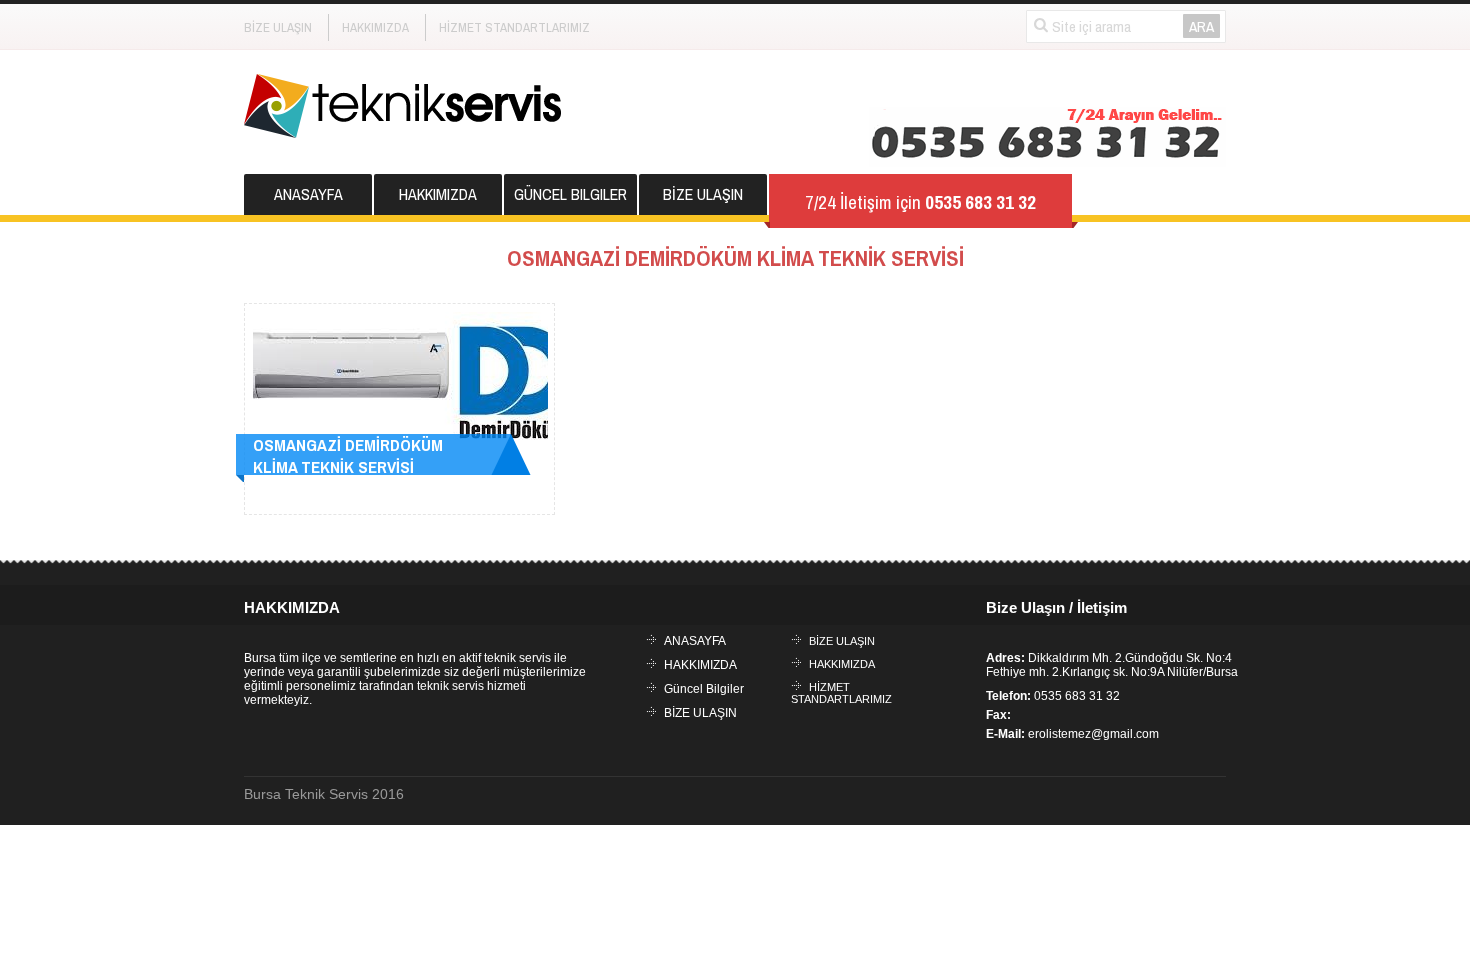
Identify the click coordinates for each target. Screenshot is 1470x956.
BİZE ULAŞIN (278, 27)
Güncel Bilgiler (570, 194)
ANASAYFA (308, 194)
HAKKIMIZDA (375, 27)
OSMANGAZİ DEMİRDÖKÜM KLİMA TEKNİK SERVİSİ (348, 456)
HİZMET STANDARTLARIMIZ (514, 27)
